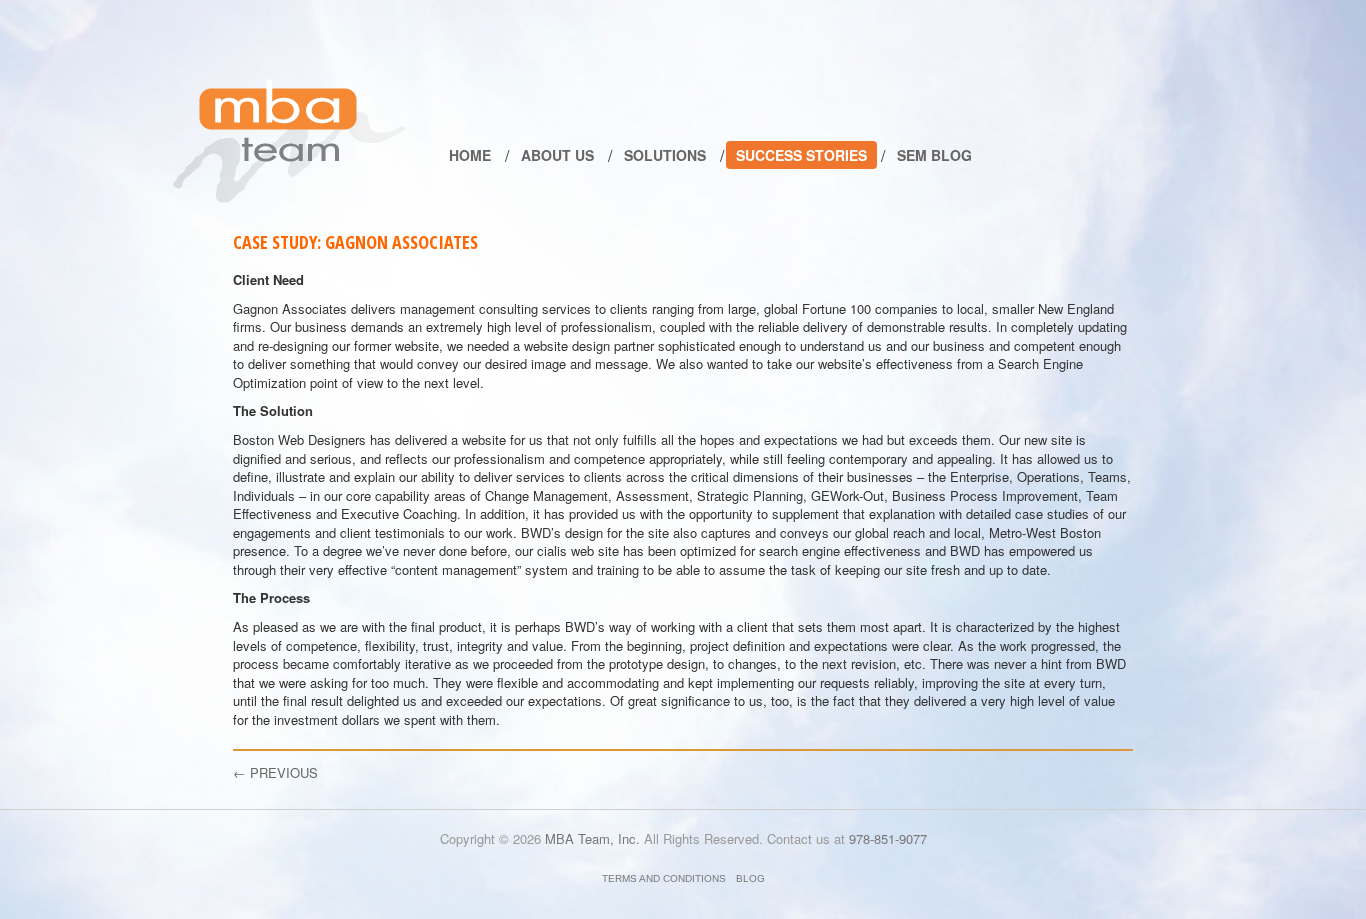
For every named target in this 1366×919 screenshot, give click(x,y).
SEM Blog (934, 155)
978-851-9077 (888, 838)
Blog (750, 878)
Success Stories (801, 155)
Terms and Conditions (664, 878)
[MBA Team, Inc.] (289, 141)
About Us (557, 155)
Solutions (665, 155)
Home (470, 155)
